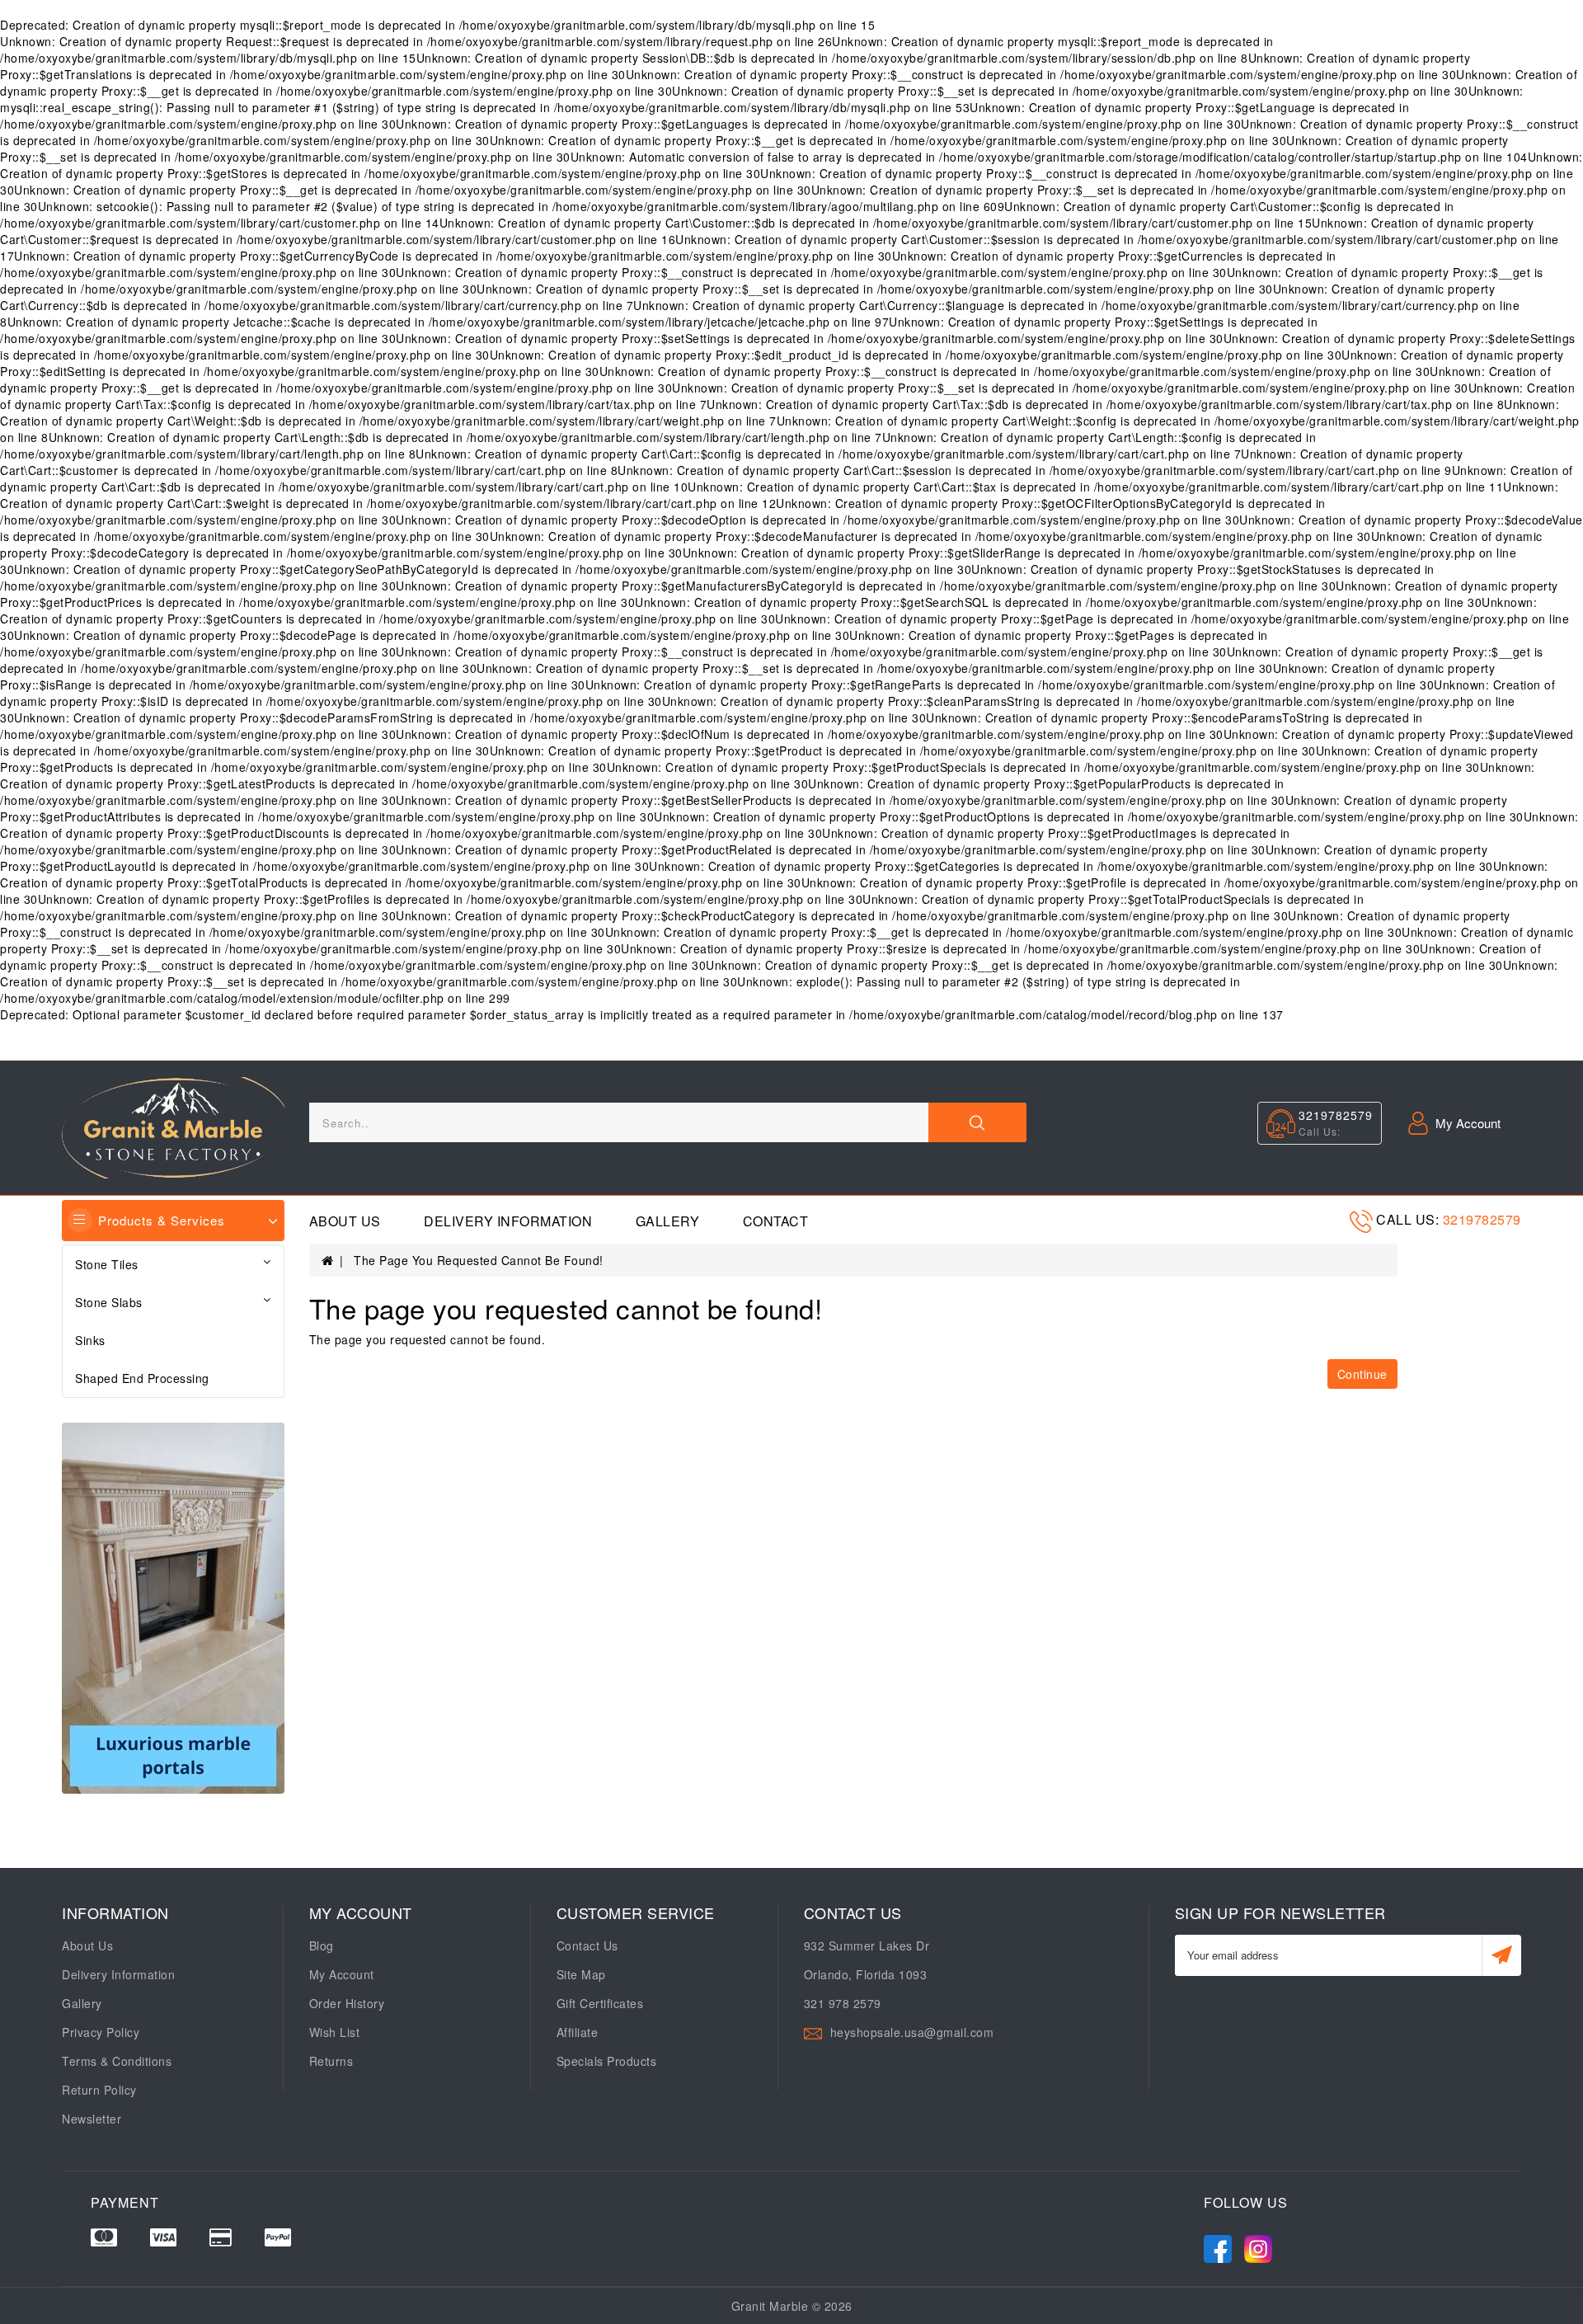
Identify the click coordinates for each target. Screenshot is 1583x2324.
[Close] (977, 1122)
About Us (345, 1221)
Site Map (581, 1974)
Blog (322, 1945)
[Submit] (1502, 1955)
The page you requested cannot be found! (479, 1260)
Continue (1362, 1374)
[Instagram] (1258, 2245)
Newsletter (92, 2119)
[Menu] (80, 1221)
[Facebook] (1218, 2245)
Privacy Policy (101, 2032)
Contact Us (587, 1945)
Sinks (90, 1340)
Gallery (668, 1221)
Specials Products (607, 2061)
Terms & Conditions (117, 2061)
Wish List (335, 2032)
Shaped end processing (142, 1378)
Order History (347, 2003)
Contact (776, 1221)
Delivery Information (508, 1221)
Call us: (1409, 1219)
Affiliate (578, 2032)
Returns (331, 2061)
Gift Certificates (600, 2003)
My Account (342, 1974)
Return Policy (99, 2090)
